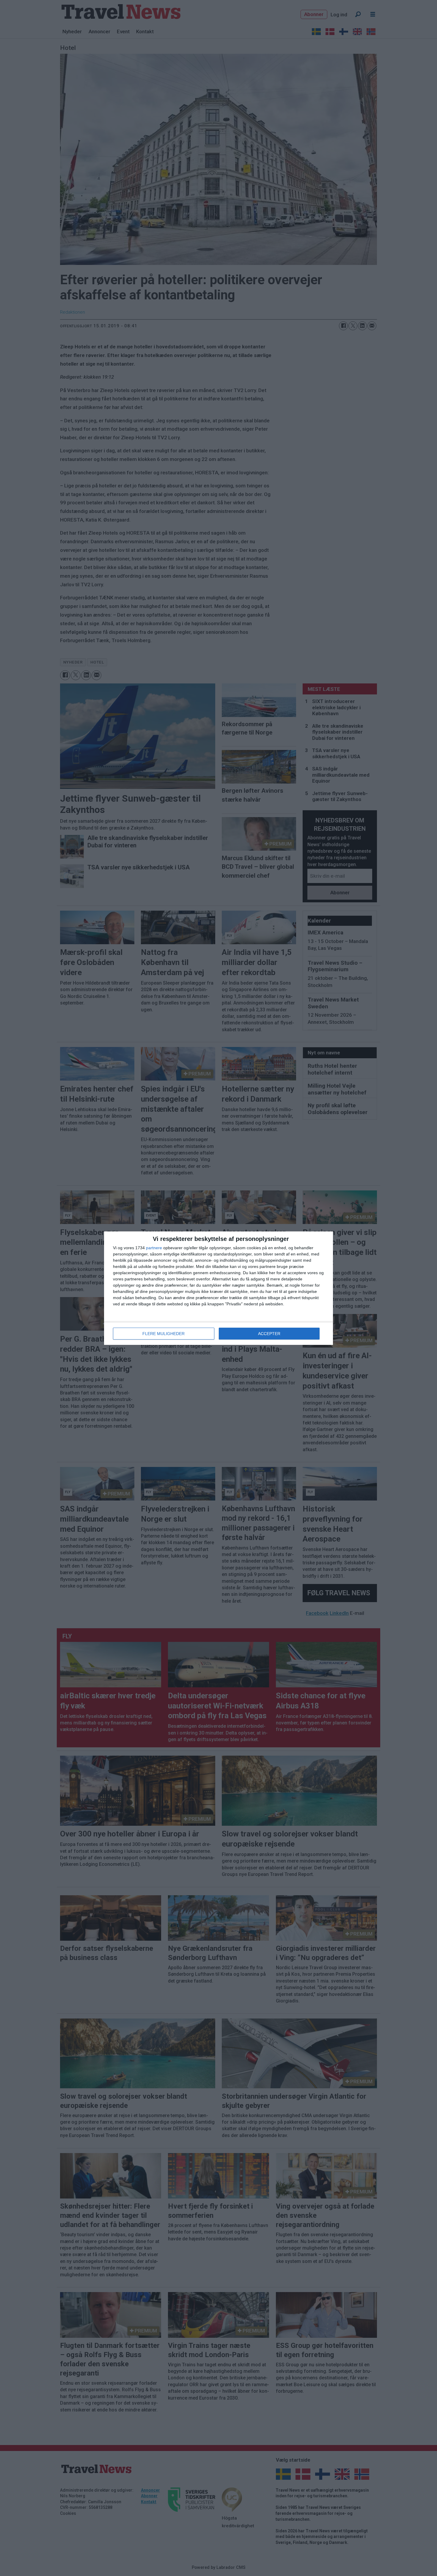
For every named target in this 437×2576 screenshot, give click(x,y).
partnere (154, 1248)
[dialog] (218, 1288)
